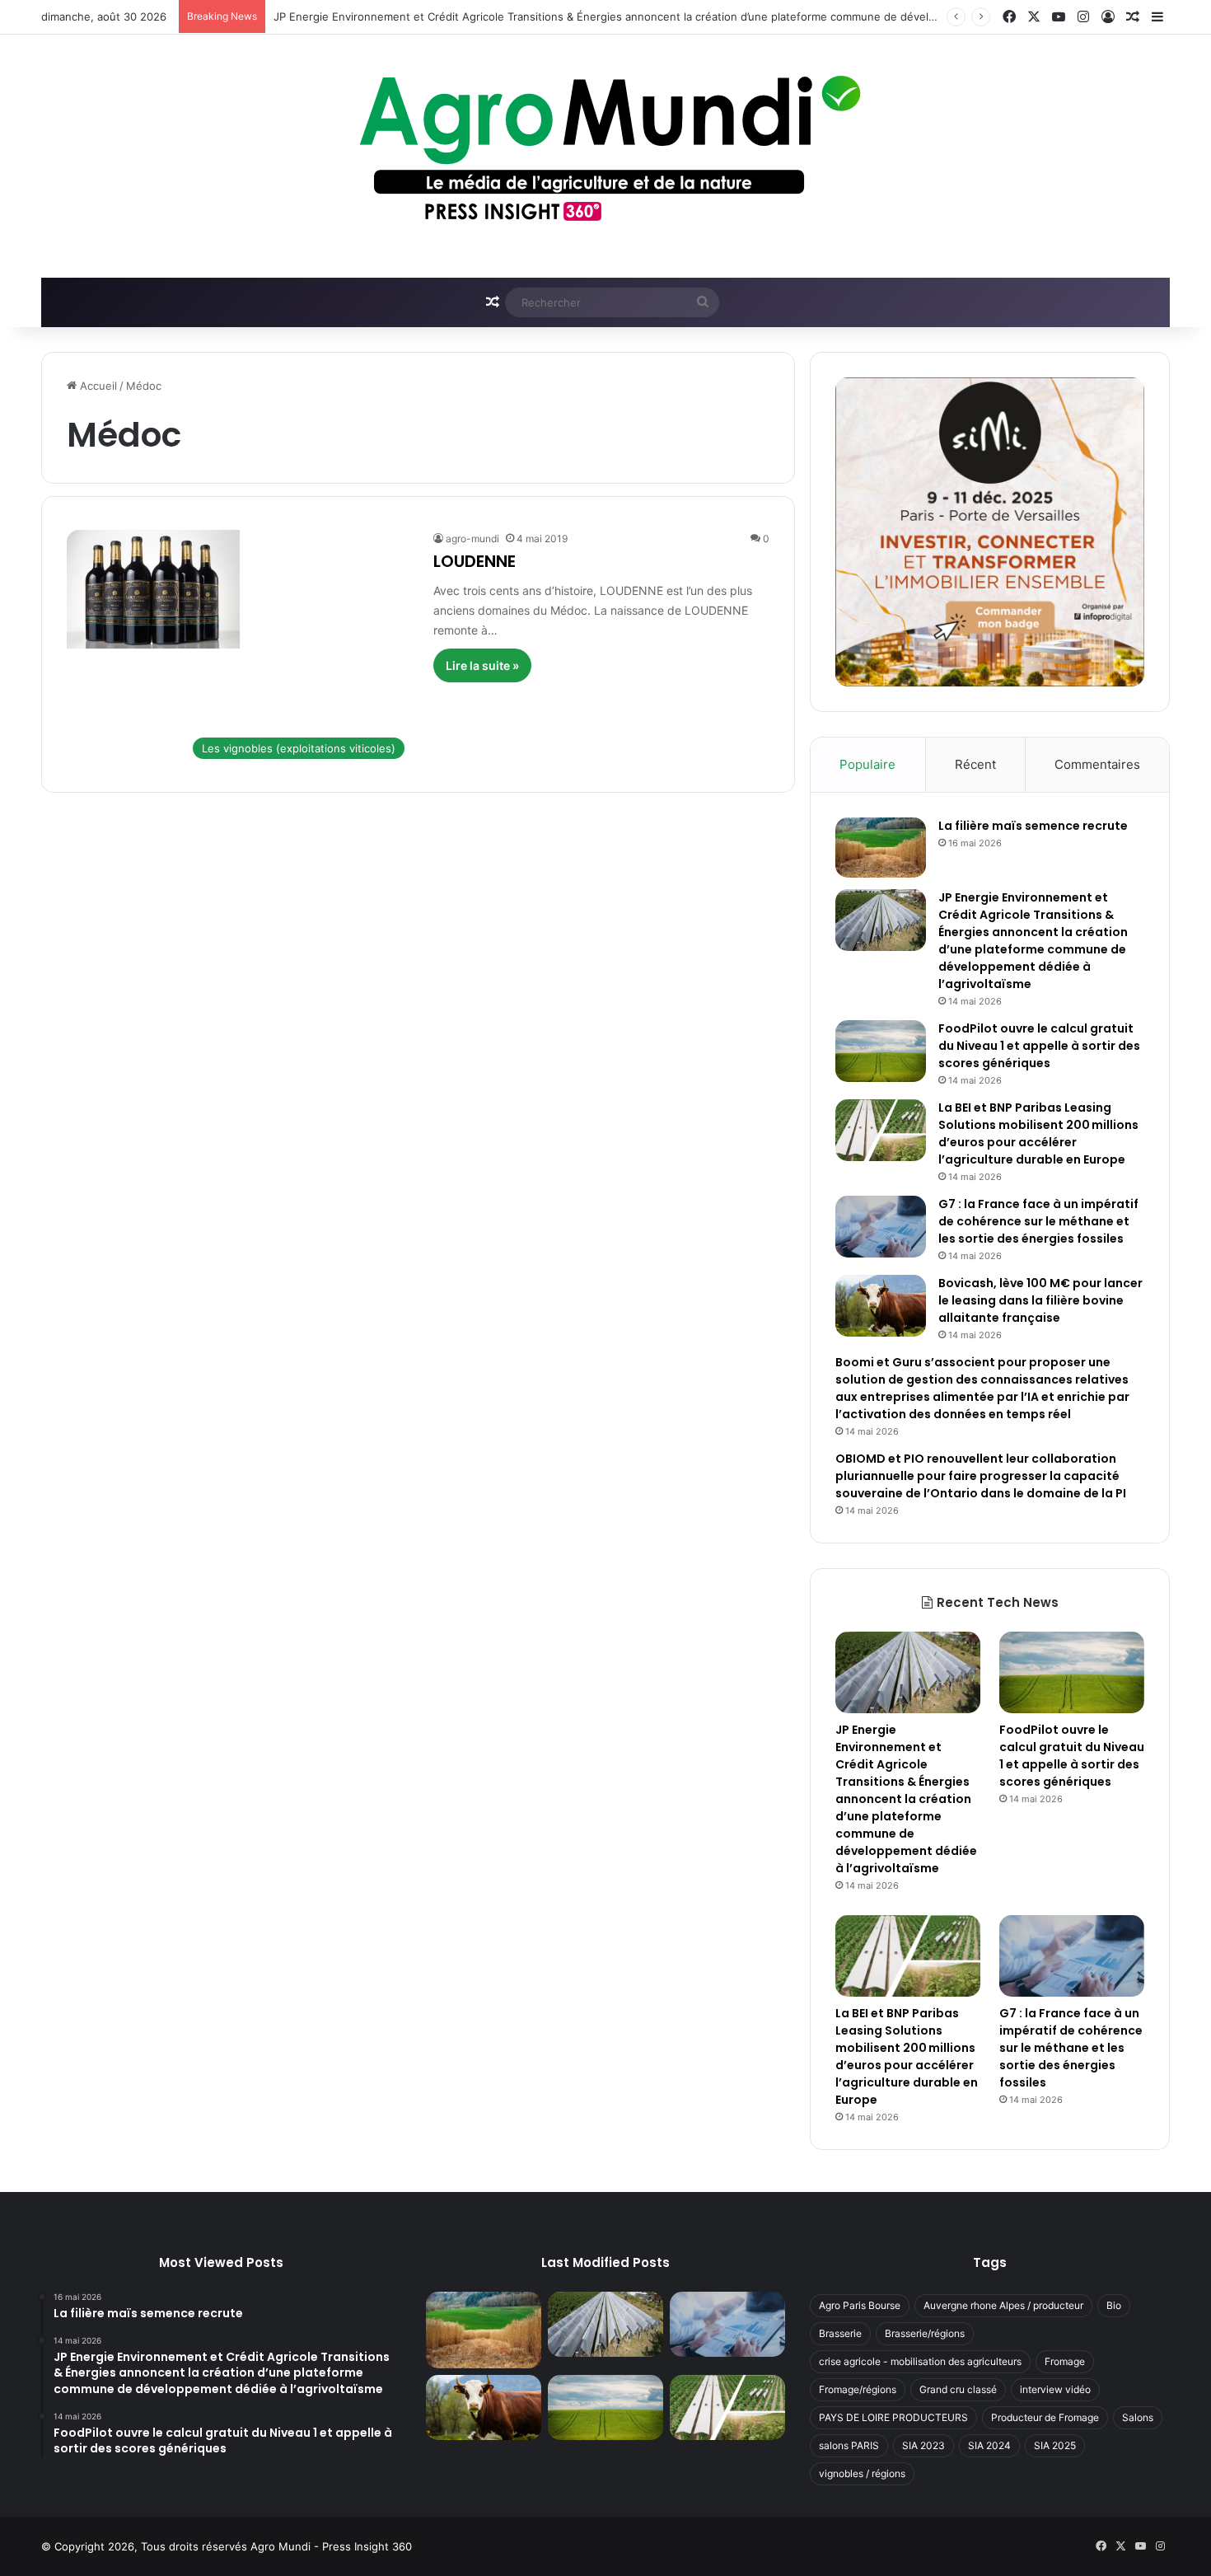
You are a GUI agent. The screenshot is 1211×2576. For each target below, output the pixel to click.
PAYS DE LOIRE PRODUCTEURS (893, 2417)
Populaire (867, 764)
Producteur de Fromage (1045, 2417)
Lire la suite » (482, 665)
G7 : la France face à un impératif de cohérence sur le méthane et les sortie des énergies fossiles (1038, 1221)
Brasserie (840, 2333)
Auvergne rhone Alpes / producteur (1003, 2305)
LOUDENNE (475, 561)
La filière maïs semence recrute (1033, 826)
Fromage (1065, 2361)
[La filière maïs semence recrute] (881, 848)
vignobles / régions (862, 2473)
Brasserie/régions (925, 2333)
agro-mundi (472, 539)
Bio (1114, 2305)
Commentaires (1097, 764)
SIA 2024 (989, 2445)
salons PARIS (849, 2445)
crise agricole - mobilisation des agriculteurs (920, 2361)
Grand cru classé (958, 2389)
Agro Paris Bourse (860, 2305)
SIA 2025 (1055, 2445)
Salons (1138, 2417)
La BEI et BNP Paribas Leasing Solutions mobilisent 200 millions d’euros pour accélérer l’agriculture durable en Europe (1038, 1133)
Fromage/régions (858, 2389)
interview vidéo (1055, 2389)
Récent (975, 764)
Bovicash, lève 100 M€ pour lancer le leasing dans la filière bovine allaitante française (1040, 1300)
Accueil (97, 386)
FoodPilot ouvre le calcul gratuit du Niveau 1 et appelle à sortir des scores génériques (1039, 1046)
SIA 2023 (923, 2445)
